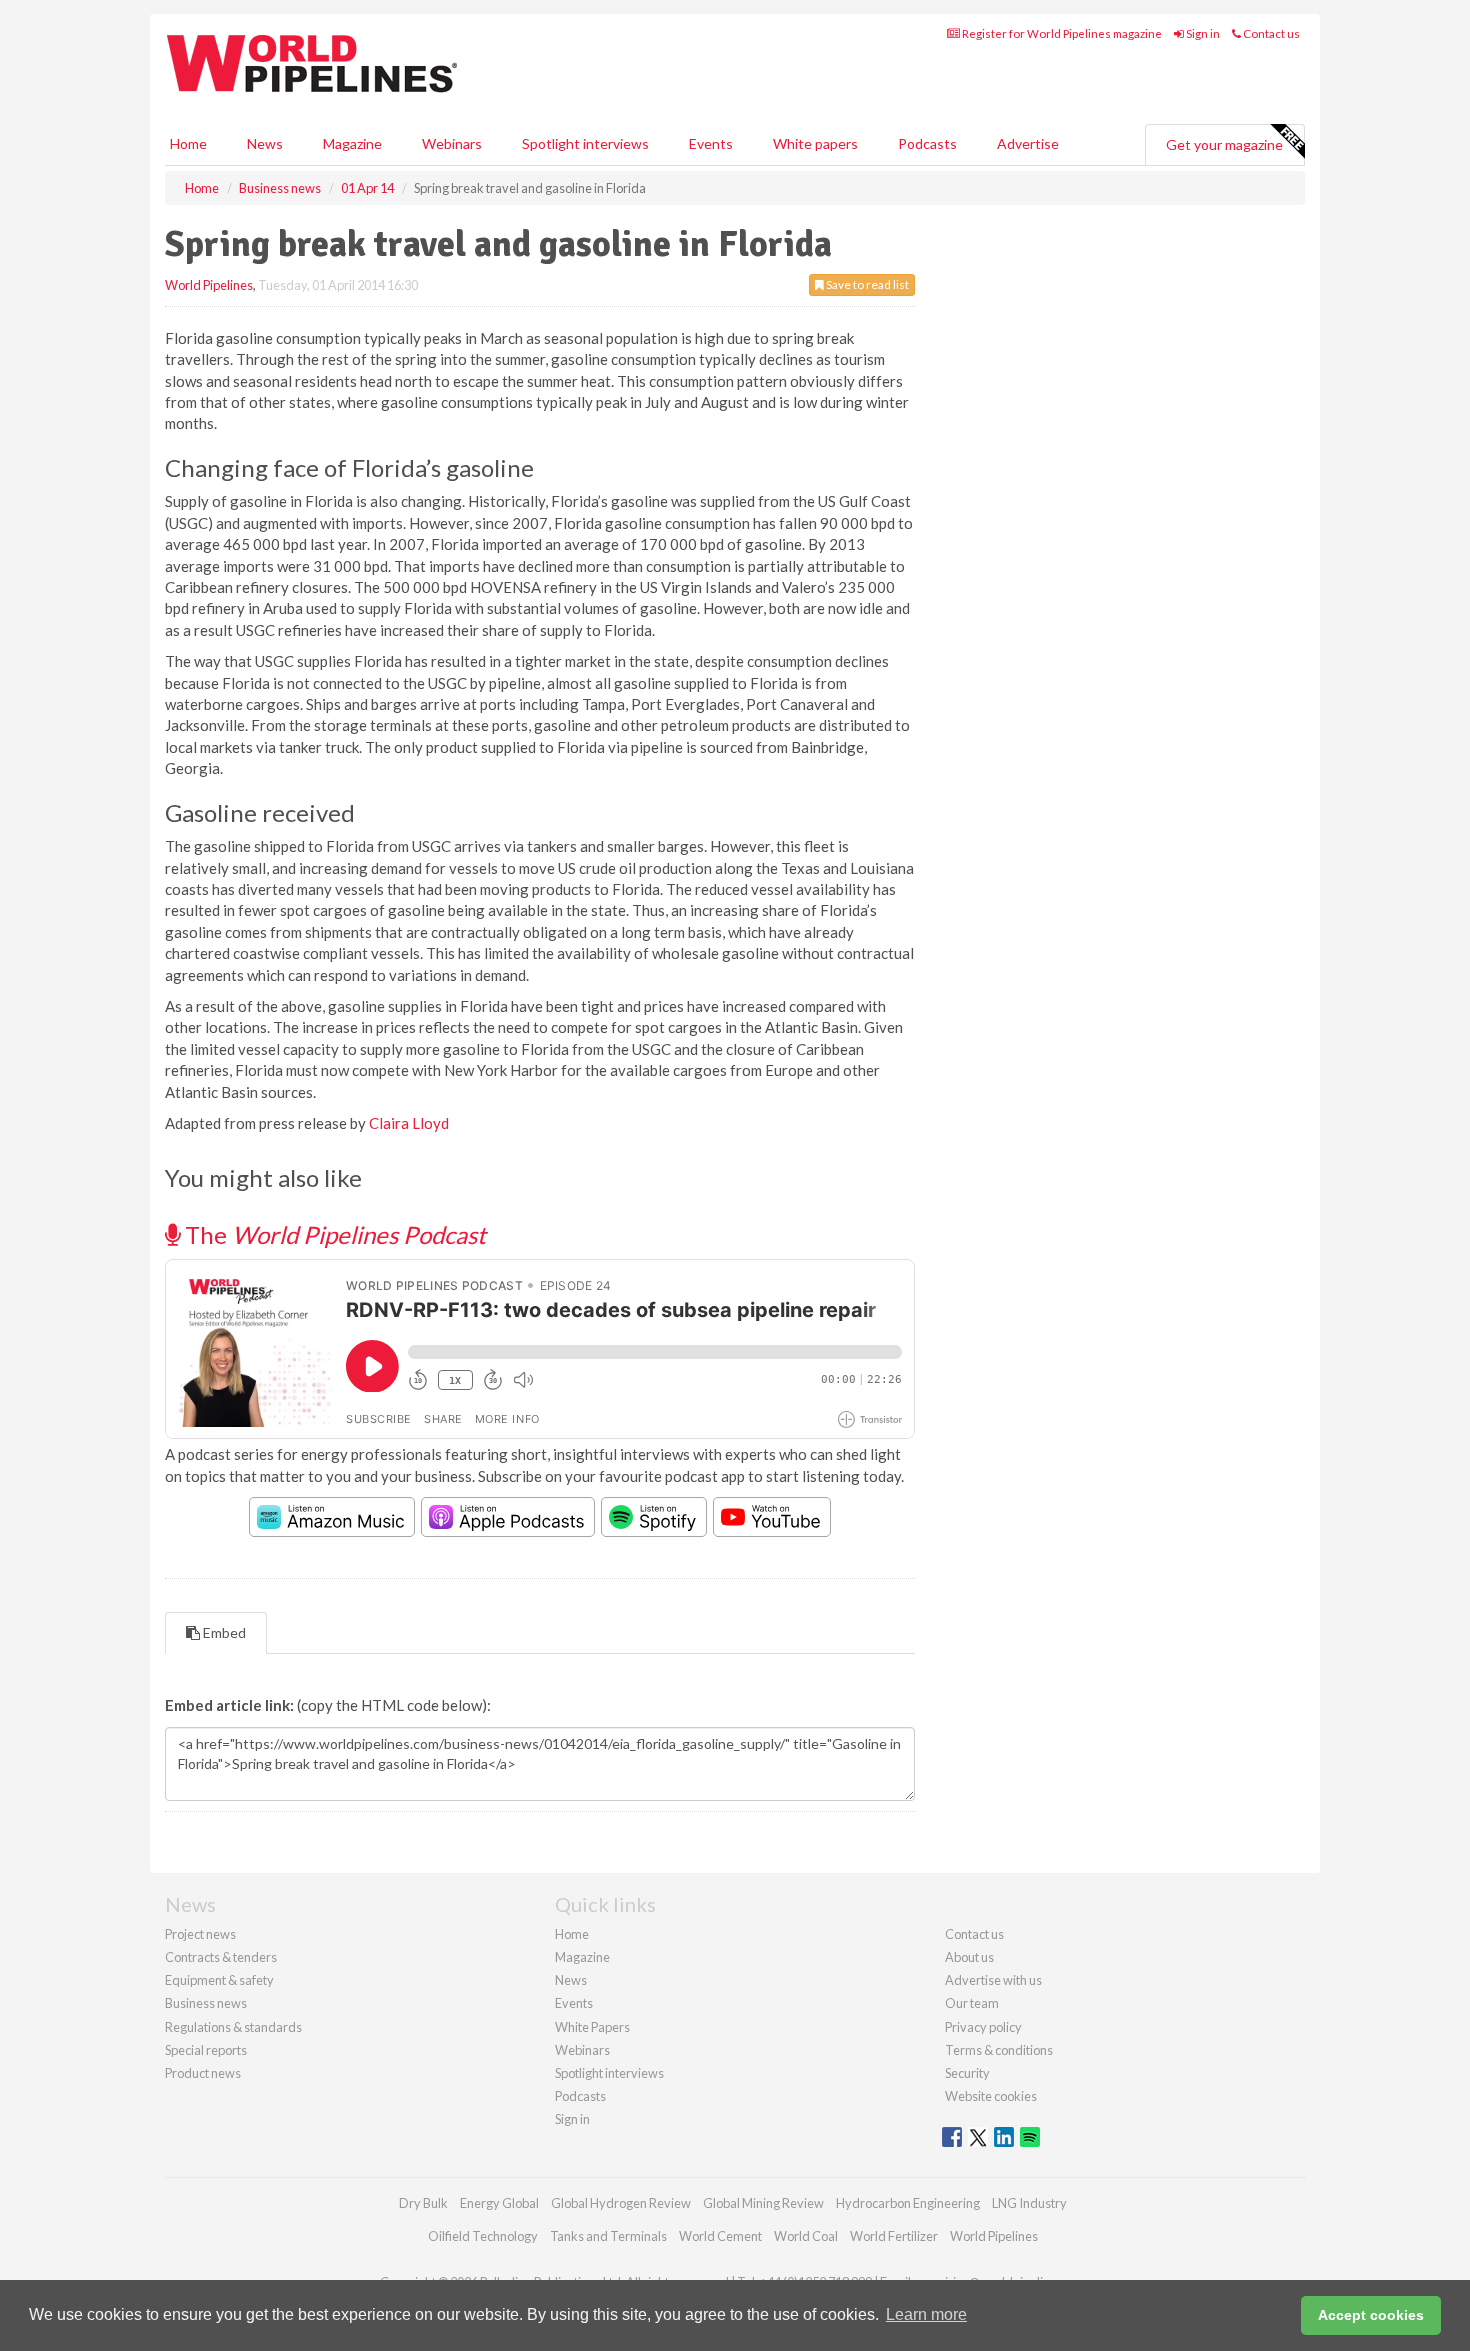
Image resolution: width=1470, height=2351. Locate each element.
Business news (206, 2003)
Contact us (1270, 33)
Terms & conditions (999, 2050)
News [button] (265, 143)
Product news (203, 2073)
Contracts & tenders (221, 1957)
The (333, 1234)
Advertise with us (993, 1980)
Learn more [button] (926, 2314)
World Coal (806, 2236)
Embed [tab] (223, 1632)
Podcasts (927, 143)
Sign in (1202, 33)
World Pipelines (209, 285)
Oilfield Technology (483, 2236)
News (571, 1980)
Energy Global (499, 2203)
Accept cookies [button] (1371, 2315)
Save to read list (866, 284)
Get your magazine (1224, 144)
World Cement (720, 2236)
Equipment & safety (219, 1980)
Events (711, 143)
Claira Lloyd (409, 1123)
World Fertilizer (894, 2236)
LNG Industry (1029, 2203)
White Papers (592, 2027)
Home (188, 143)
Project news (200, 1934)
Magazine (352, 143)
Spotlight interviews (585, 143)
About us (969, 1957)
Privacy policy (983, 2027)
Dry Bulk (423, 2203)
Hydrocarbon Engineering (908, 2203)
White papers (815, 143)
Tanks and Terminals (608, 2236)
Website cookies (991, 2096)
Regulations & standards (233, 2027)
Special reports (206, 2050)
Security (967, 2073)
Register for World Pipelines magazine (1061, 33)
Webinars (452, 143)
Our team (972, 2003)
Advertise (1028, 143)
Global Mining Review (763, 2203)
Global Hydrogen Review (621, 2203)
